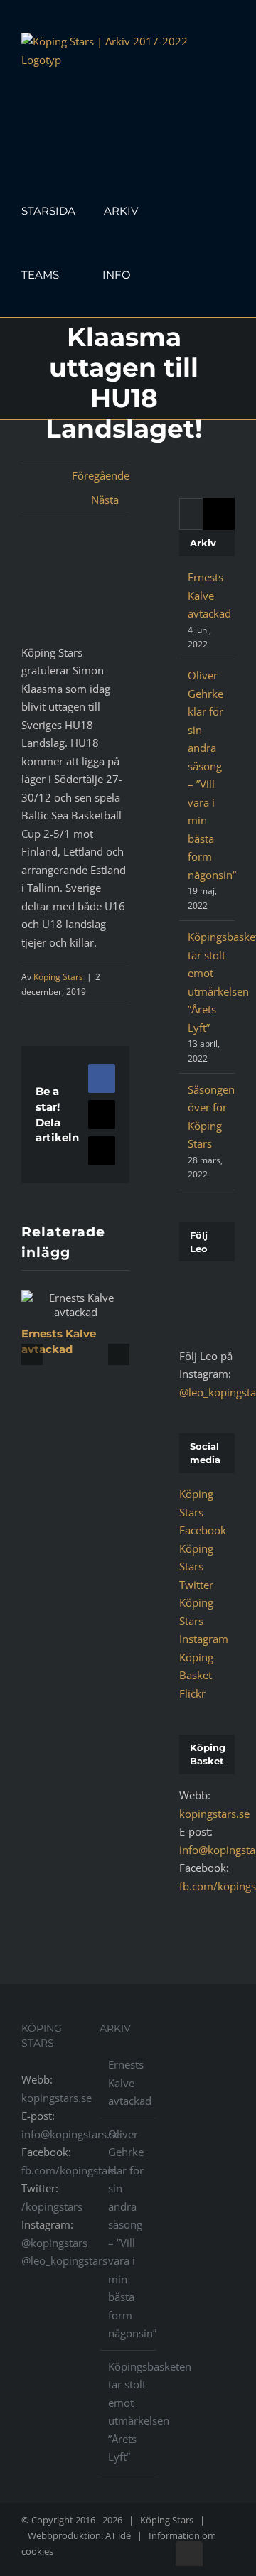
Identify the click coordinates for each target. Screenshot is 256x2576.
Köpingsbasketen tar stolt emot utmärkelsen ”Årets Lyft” (129, 2412)
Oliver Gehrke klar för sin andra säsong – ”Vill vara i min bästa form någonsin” (129, 2234)
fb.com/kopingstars (69, 2170)
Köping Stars (58, 977)
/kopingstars (52, 2206)
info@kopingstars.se (71, 2134)
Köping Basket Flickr (196, 1675)
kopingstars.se (214, 1814)
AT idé (118, 2535)
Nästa (105, 500)
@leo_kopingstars (64, 2260)
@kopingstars (54, 2243)
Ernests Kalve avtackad (209, 595)
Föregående (101, 475)
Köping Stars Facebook (203, 1512)
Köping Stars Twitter (196, 1567)
